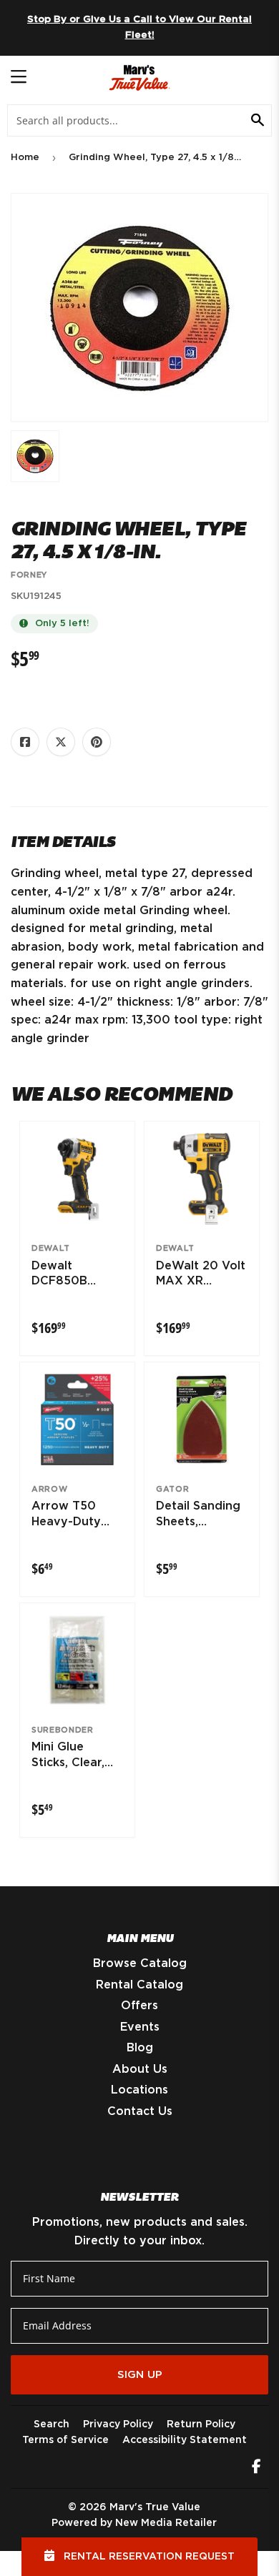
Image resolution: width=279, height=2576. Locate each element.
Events (140, 2027)
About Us (140, 2069)
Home (25, 158)
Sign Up (140, 2375)
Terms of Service (65, 2440)
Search (52, 2424)
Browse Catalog (140, 1963)
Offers (139, 2006)
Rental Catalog (139, 1985)
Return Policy (201, 2424)
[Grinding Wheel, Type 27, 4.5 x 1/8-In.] (35, 456)
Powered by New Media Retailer (134, 2523)
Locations (139, 2090)
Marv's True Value (155, 2507)
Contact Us (140, 2111)
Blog (140, 2048)
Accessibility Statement (185, 2440)
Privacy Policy (118, 2424)
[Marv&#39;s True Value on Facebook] (256, 2468)
